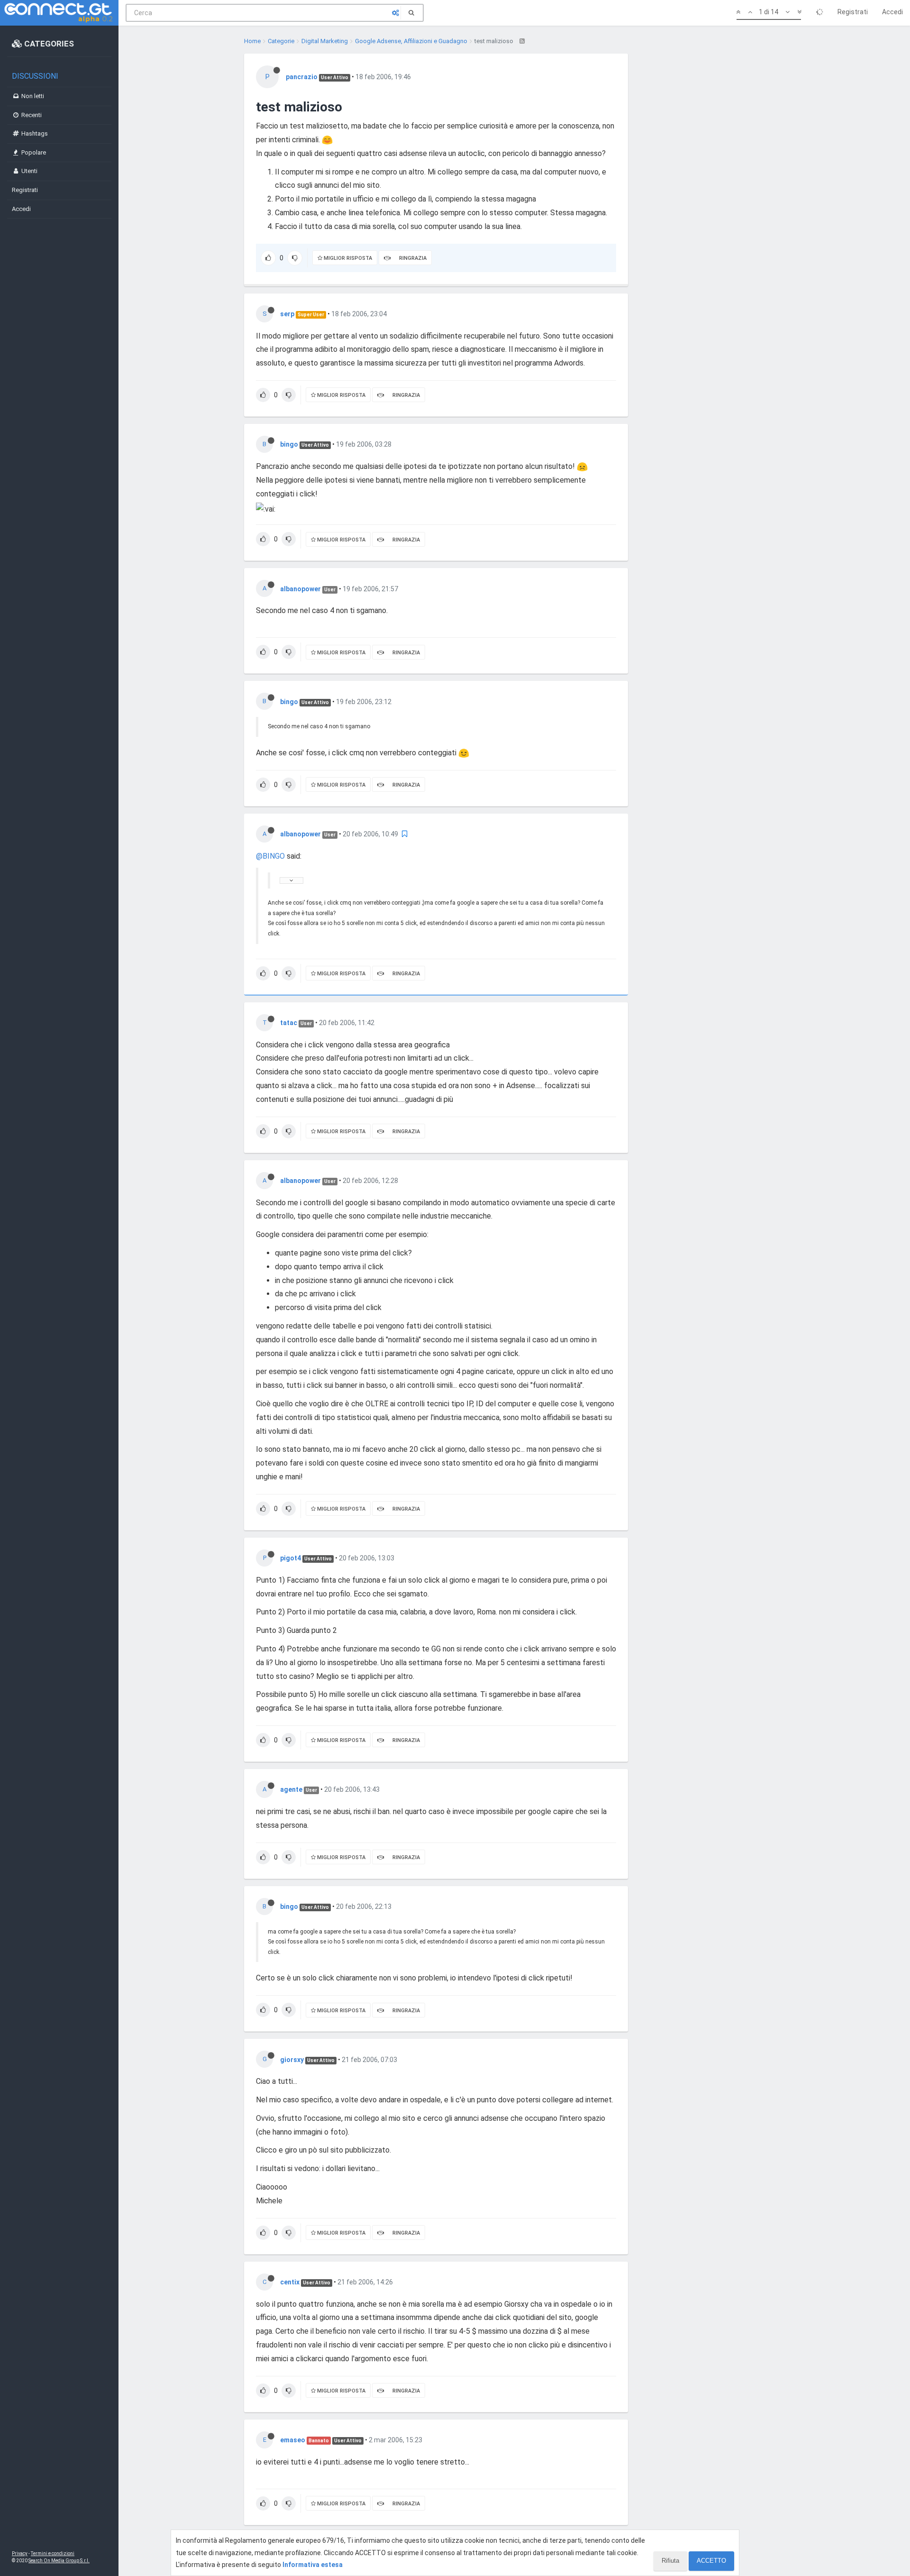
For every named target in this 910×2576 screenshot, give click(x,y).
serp (287, 314)
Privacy (20, 2553)
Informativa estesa (313, 2565)
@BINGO (270, 856)
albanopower (300, 589)
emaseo (293, 2440)
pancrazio (302, 77)
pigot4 (291, 1558)
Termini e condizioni (53, 2553)
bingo (289, 444)
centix (290, 2282)
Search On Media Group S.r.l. (59, 2561)
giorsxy (292, 2060)
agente (291, 1789)
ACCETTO (711, 2561)
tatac (289, 1023)
